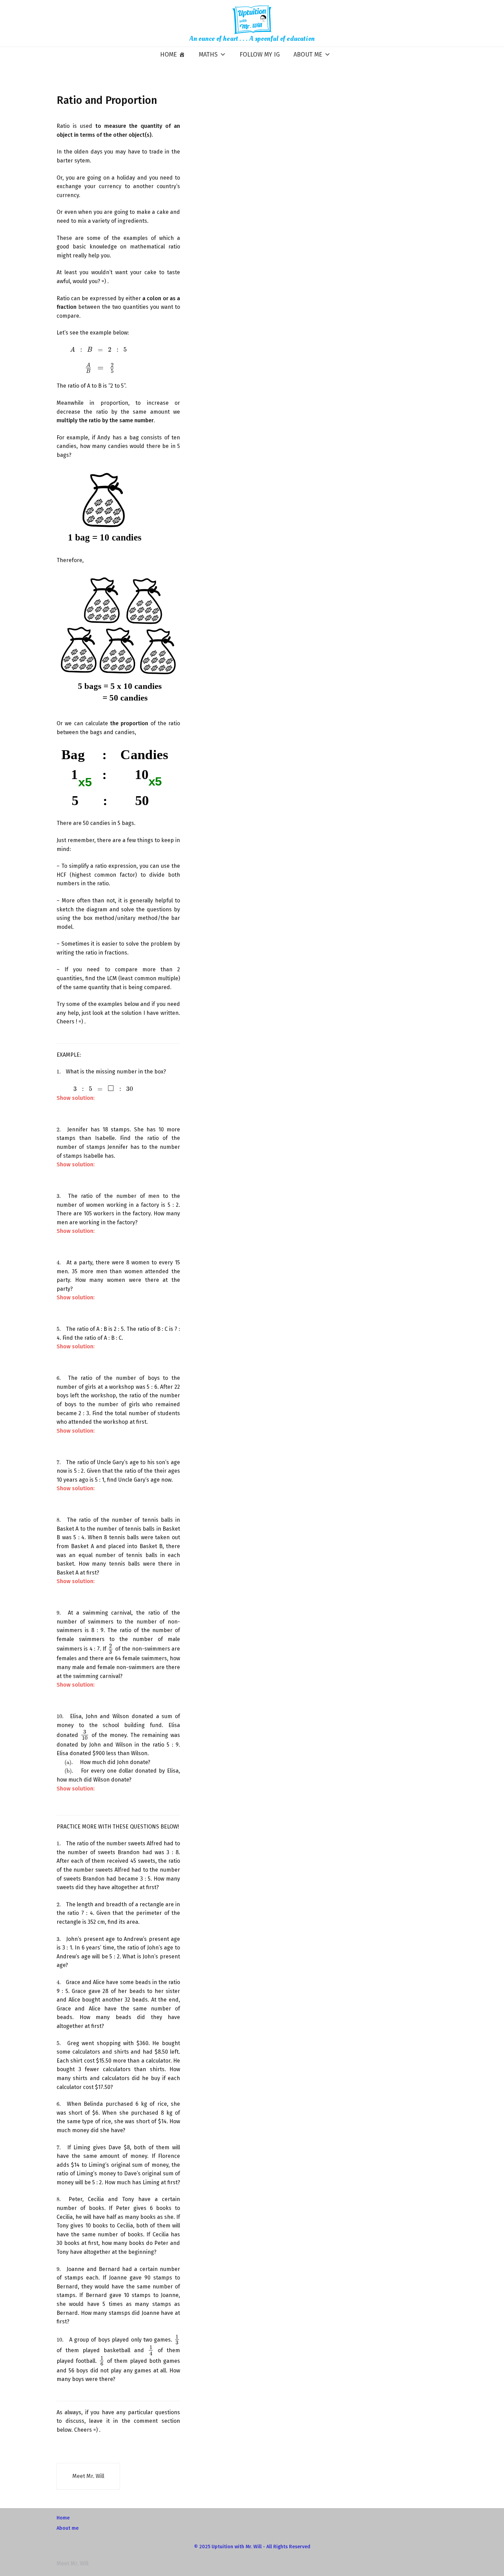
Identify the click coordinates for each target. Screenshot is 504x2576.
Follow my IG (260, 54)
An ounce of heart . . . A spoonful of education (252, 39)
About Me (308, 54)
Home (169, 54)
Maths (208, 54)
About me (68, 2528)
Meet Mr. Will (88, 2476)
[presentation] (92, 350)
